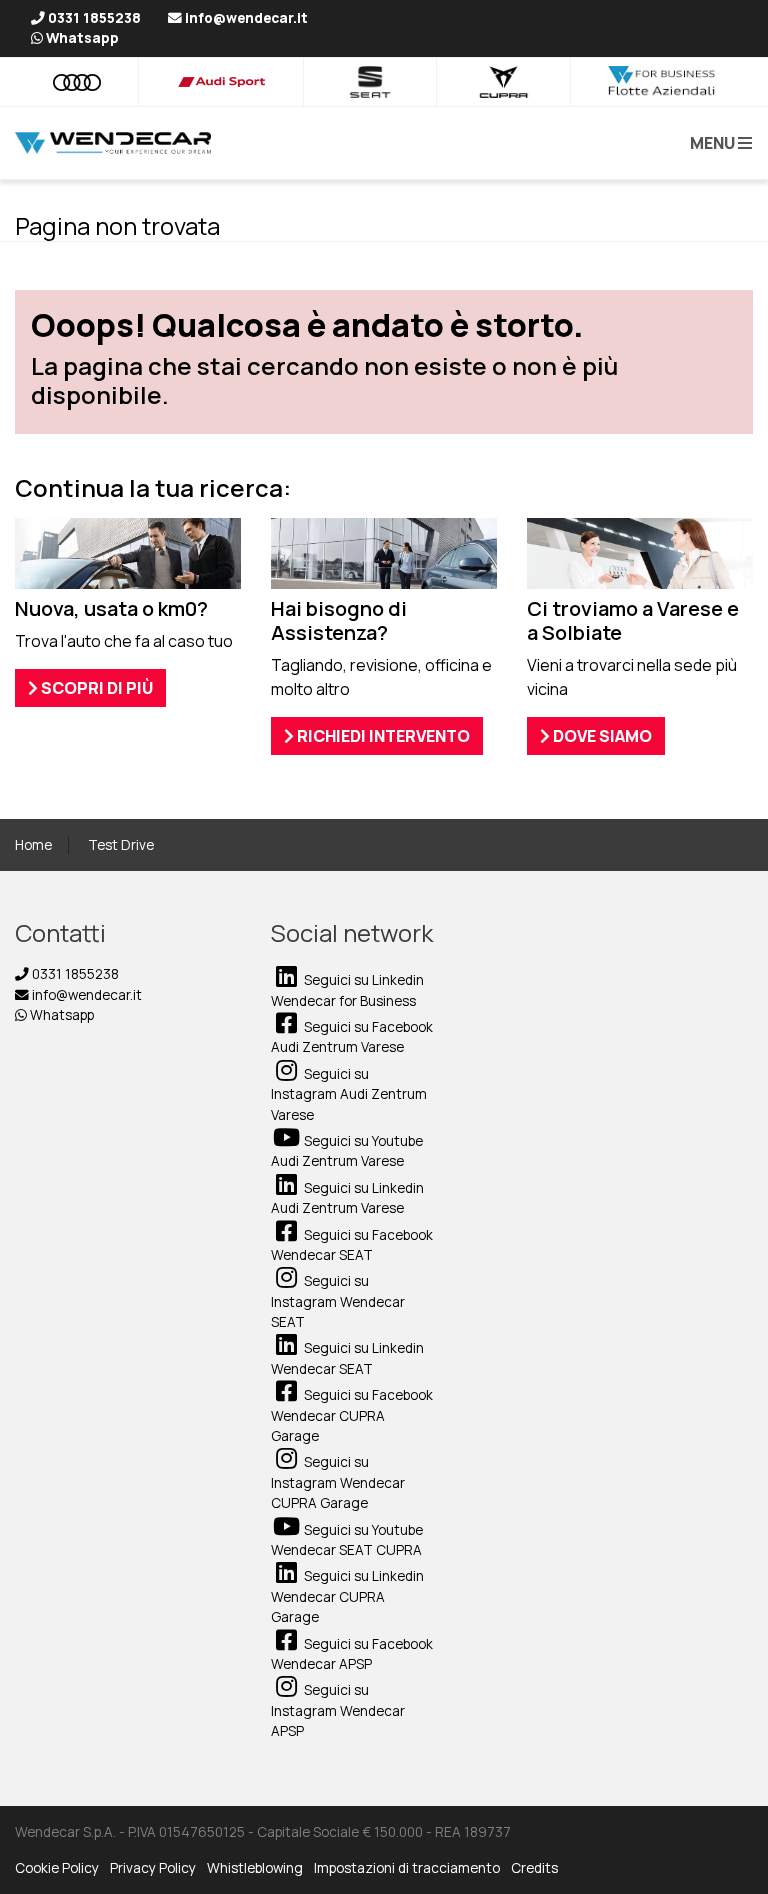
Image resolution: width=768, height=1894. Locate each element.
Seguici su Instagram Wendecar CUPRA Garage (338, 1482)
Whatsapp (60, 1015)
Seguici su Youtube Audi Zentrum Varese (347, 1151)
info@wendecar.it (85, 995)
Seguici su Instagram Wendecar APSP (338, 1710)
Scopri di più (95, 688)
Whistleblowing (255, 1868)
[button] (717, 143)
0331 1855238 (74, 974)
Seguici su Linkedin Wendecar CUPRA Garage (347, 1596)
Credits (534, 1868)
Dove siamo (601, 736)
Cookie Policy (57, 1868)
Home (33, 845)
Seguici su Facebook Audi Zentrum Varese (352, 1037)
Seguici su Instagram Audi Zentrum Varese (349, 1094)
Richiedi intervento (382, 736)
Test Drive (121, 845)
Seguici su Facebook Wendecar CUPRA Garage (352, 1415)
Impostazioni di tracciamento (407, 1868)
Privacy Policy (153, 1868)
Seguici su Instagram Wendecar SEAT (338, 1301)
